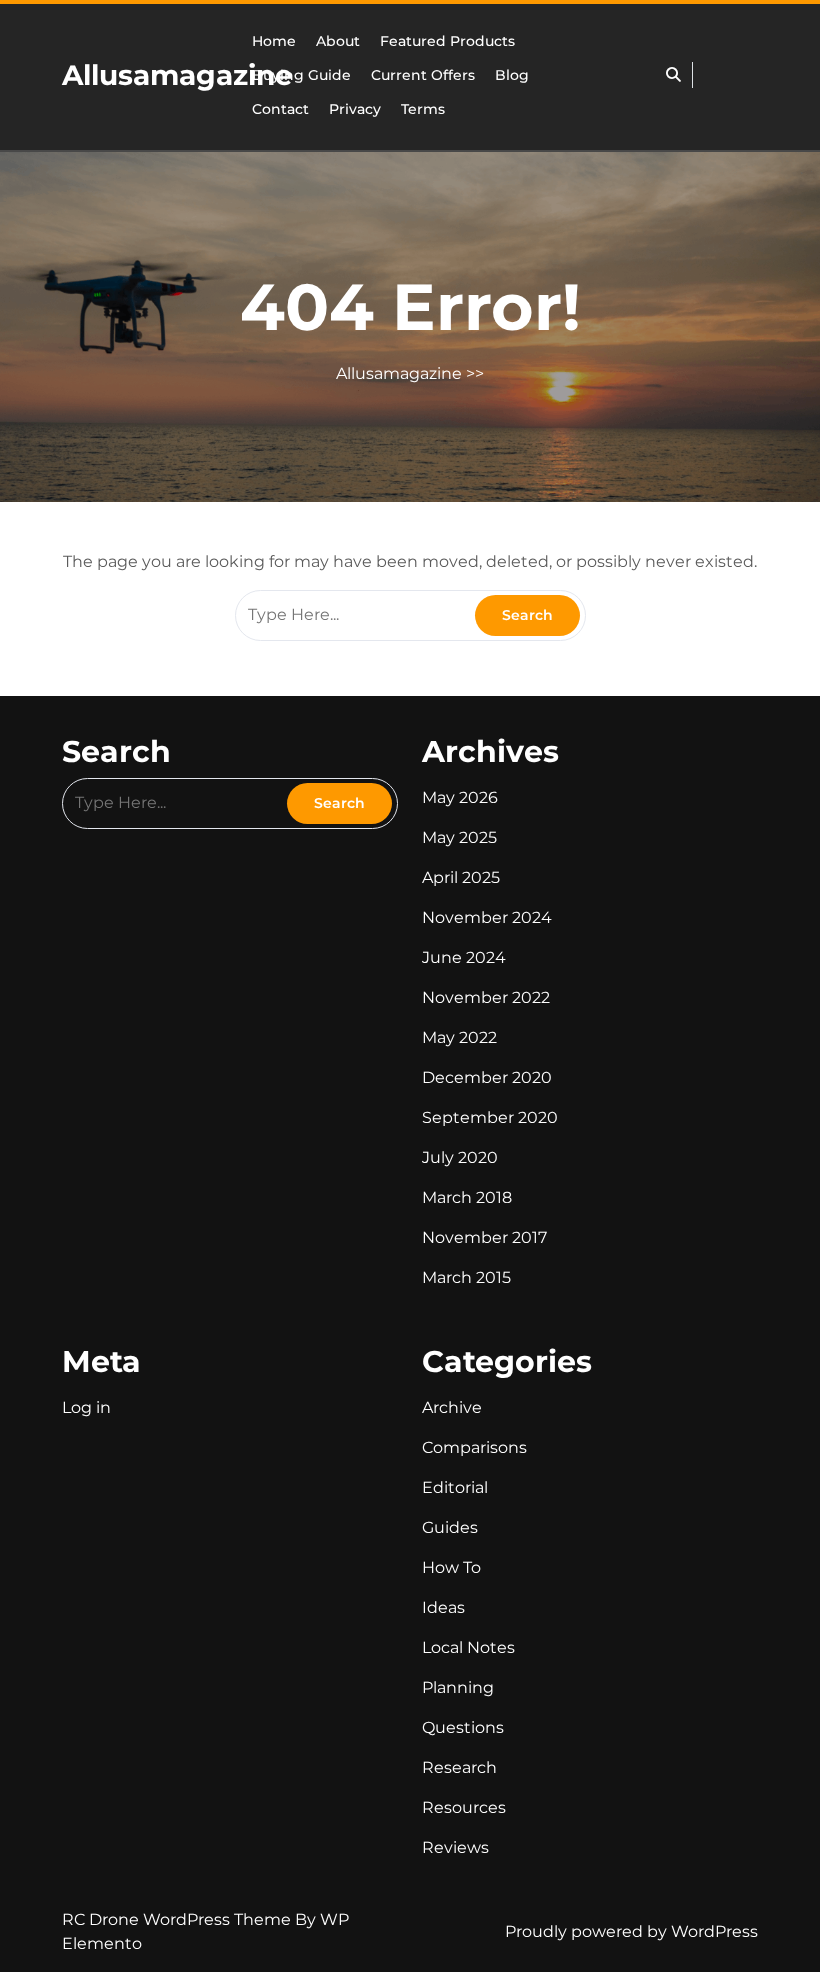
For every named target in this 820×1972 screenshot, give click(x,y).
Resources (464, 1807)
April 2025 (461, 877)
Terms (423, 109)
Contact (280, 109)
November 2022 (486, 997)
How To (451, 1567)
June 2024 (464, 957)
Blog (512, 75)
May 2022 (459, 1037)
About (338, 41)
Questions (463, 1727)
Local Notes (468, 1647)
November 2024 (487, 917)
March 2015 (466, 1277)
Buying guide (301, 75)
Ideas (443, 1607)
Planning (458, 1687)
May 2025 (459, 837)
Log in (86, 1407)
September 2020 (490, 1117)
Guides (450, 1527)
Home (274, 41)
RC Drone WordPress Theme (178, 1919)
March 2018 (467, 1197)
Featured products (447, 41)
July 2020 (460, 1157)
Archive (452, 1407)
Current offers (423, 75)
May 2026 (460, 797)
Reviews (455, 1847)
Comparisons (474, 1447)
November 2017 (484, 1237)
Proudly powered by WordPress (631, 1931)
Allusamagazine (177, 75)
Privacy (355, 109)
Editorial (455, 1487)
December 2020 (487, 1077)
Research (459, 1767)
